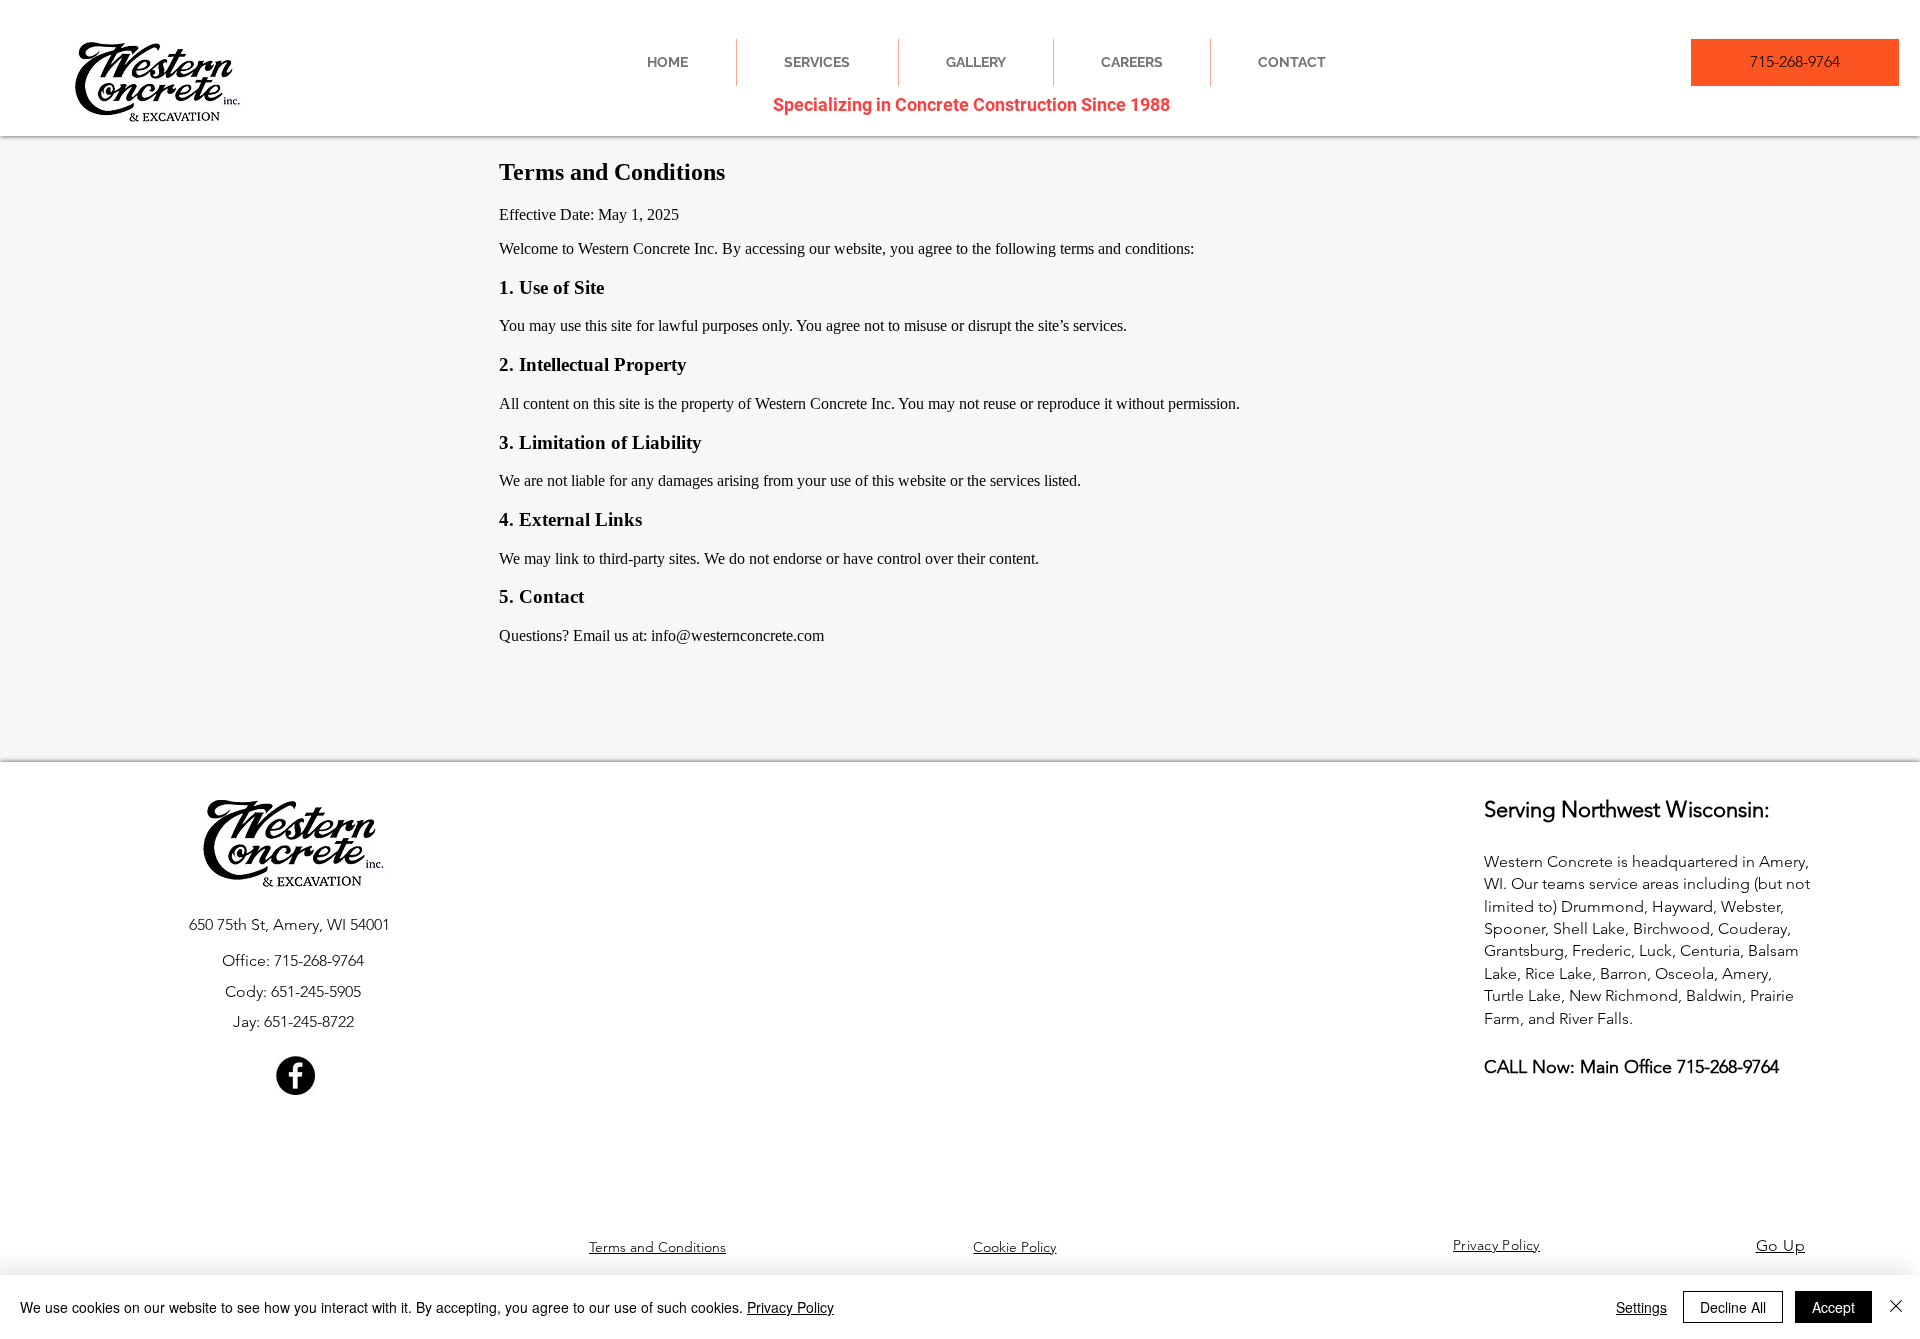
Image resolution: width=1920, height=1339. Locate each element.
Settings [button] (1641, 1307)
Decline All (1733, 1307)
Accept (1833, 1307)
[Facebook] (295, 1075)
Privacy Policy (790, 1307)
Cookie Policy (1014, 1247)
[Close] (1896, 1307)
